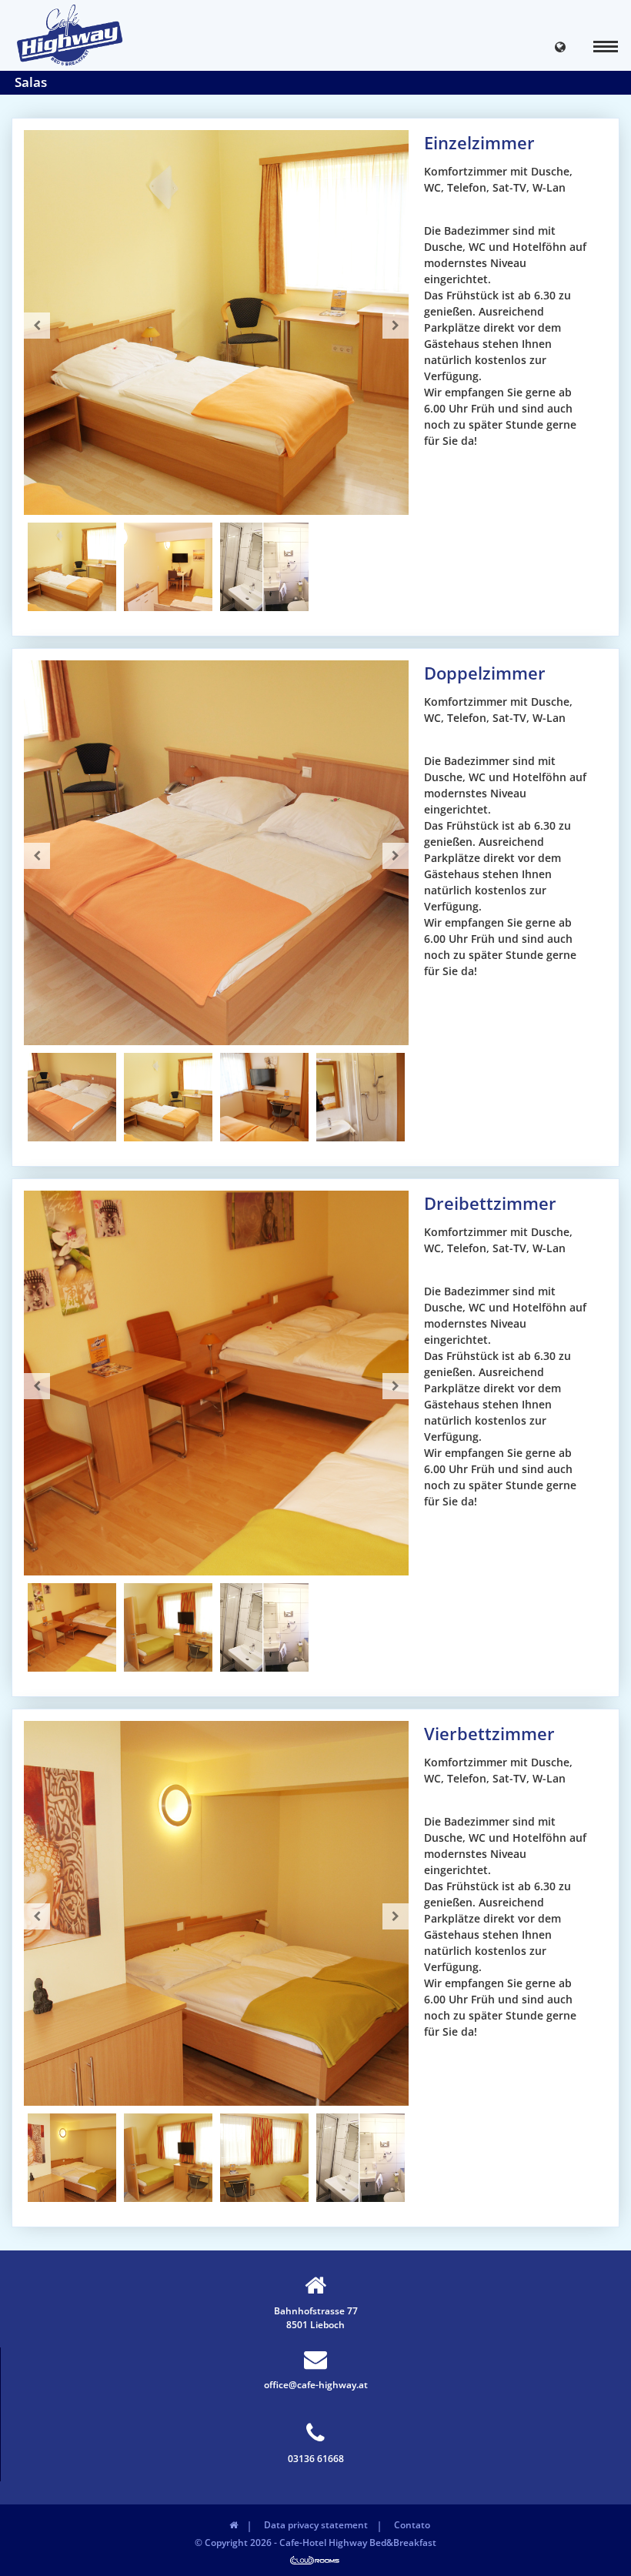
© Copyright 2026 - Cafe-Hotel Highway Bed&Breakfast (315, 2543)
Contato (412, 2525)
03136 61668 (316, 2459)
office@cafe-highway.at (316, 2385)
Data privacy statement (316, 2525)
